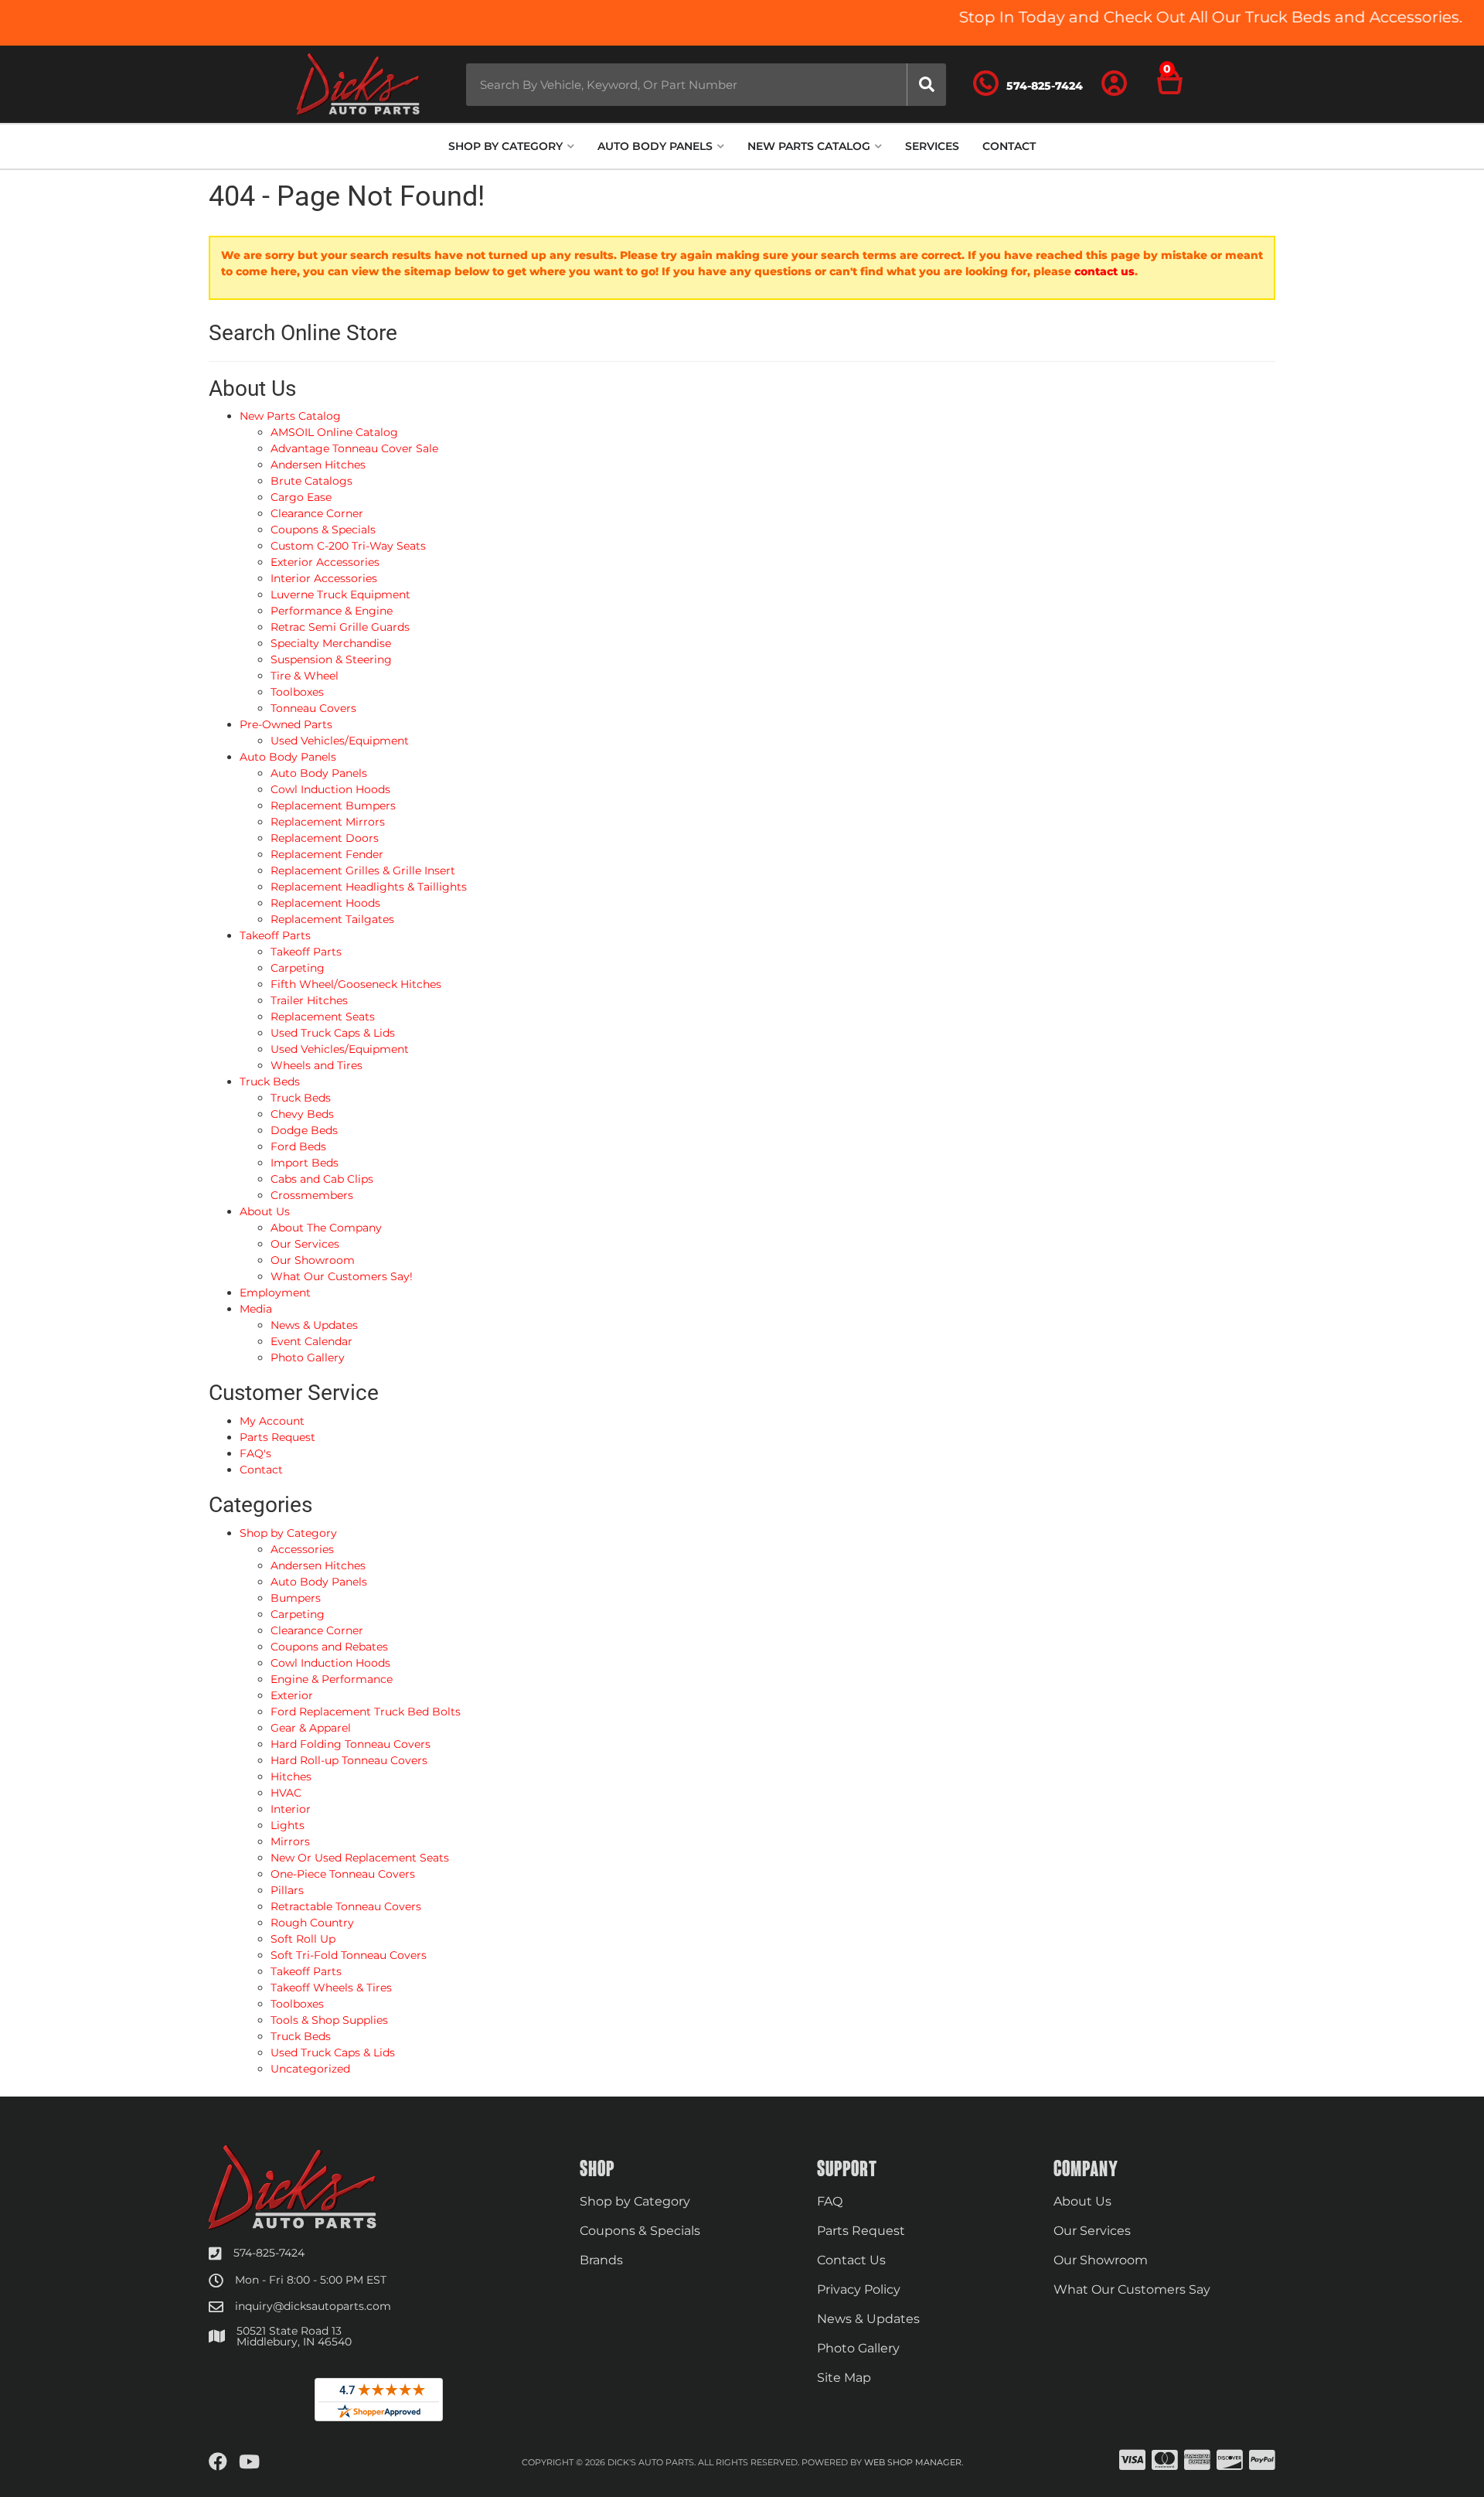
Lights (288, 1825)
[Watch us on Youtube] (249, 2462)
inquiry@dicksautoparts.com (313, 2306)
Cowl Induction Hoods (330, 1663)
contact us (1104, 271)
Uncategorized (310, 2069)
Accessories (302, 1549)
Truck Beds (301, 2036)
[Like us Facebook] (218, 2462)
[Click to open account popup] (1115, 84)
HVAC (286, 1793)
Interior (291, 1809)
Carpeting (298, 1614)
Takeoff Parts (306, 1971)
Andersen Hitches (318, 1565)
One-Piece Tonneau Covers (343, 1874)
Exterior (292, 1695)
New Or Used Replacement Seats (360, 1858)
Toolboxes (297, 2004)
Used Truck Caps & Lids (333, 2052)
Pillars (287, 1890)
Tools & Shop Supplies (329, 2020)
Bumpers (296, 1598)
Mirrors (290, 1841)
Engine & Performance (332, 1679)
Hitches (291, 1777)
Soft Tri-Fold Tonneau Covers (349, 1955)
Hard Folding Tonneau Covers (351, 1744)
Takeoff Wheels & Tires (331, 1988)
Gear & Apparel (311, 1728)
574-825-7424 (269, 2253)
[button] (706, 85)
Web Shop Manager (913, 2462)
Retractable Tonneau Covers (346, 1906)
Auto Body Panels (319, 1582)
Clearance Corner (317, 1630)
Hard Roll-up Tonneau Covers (349, 1760)
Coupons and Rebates (329, 1647)
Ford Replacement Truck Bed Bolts (366, 1712)
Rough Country (312, 1923)
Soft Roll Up (303, 1939)
